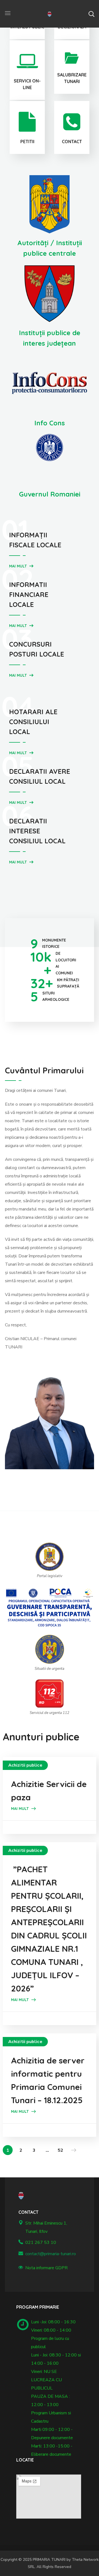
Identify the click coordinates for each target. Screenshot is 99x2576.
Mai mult (18, 566)
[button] (91, 14)
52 (61, 2150)
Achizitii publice (25, 1765)
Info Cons (50, 423)
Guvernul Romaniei (50, 494)
